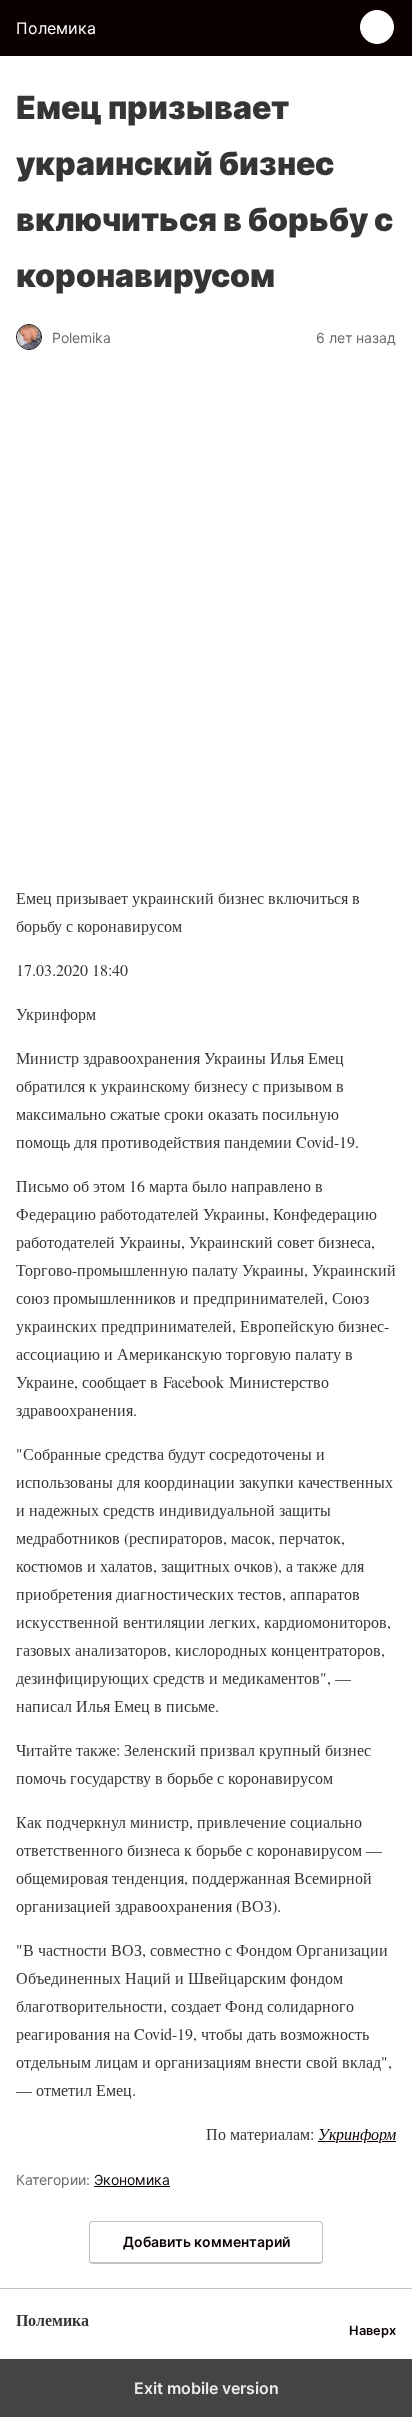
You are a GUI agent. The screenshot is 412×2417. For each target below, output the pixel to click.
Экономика (132, 2179)
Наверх (372, 2330)
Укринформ (357, 2133)
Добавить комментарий (206, 2241)
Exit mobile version (206, 2388)
